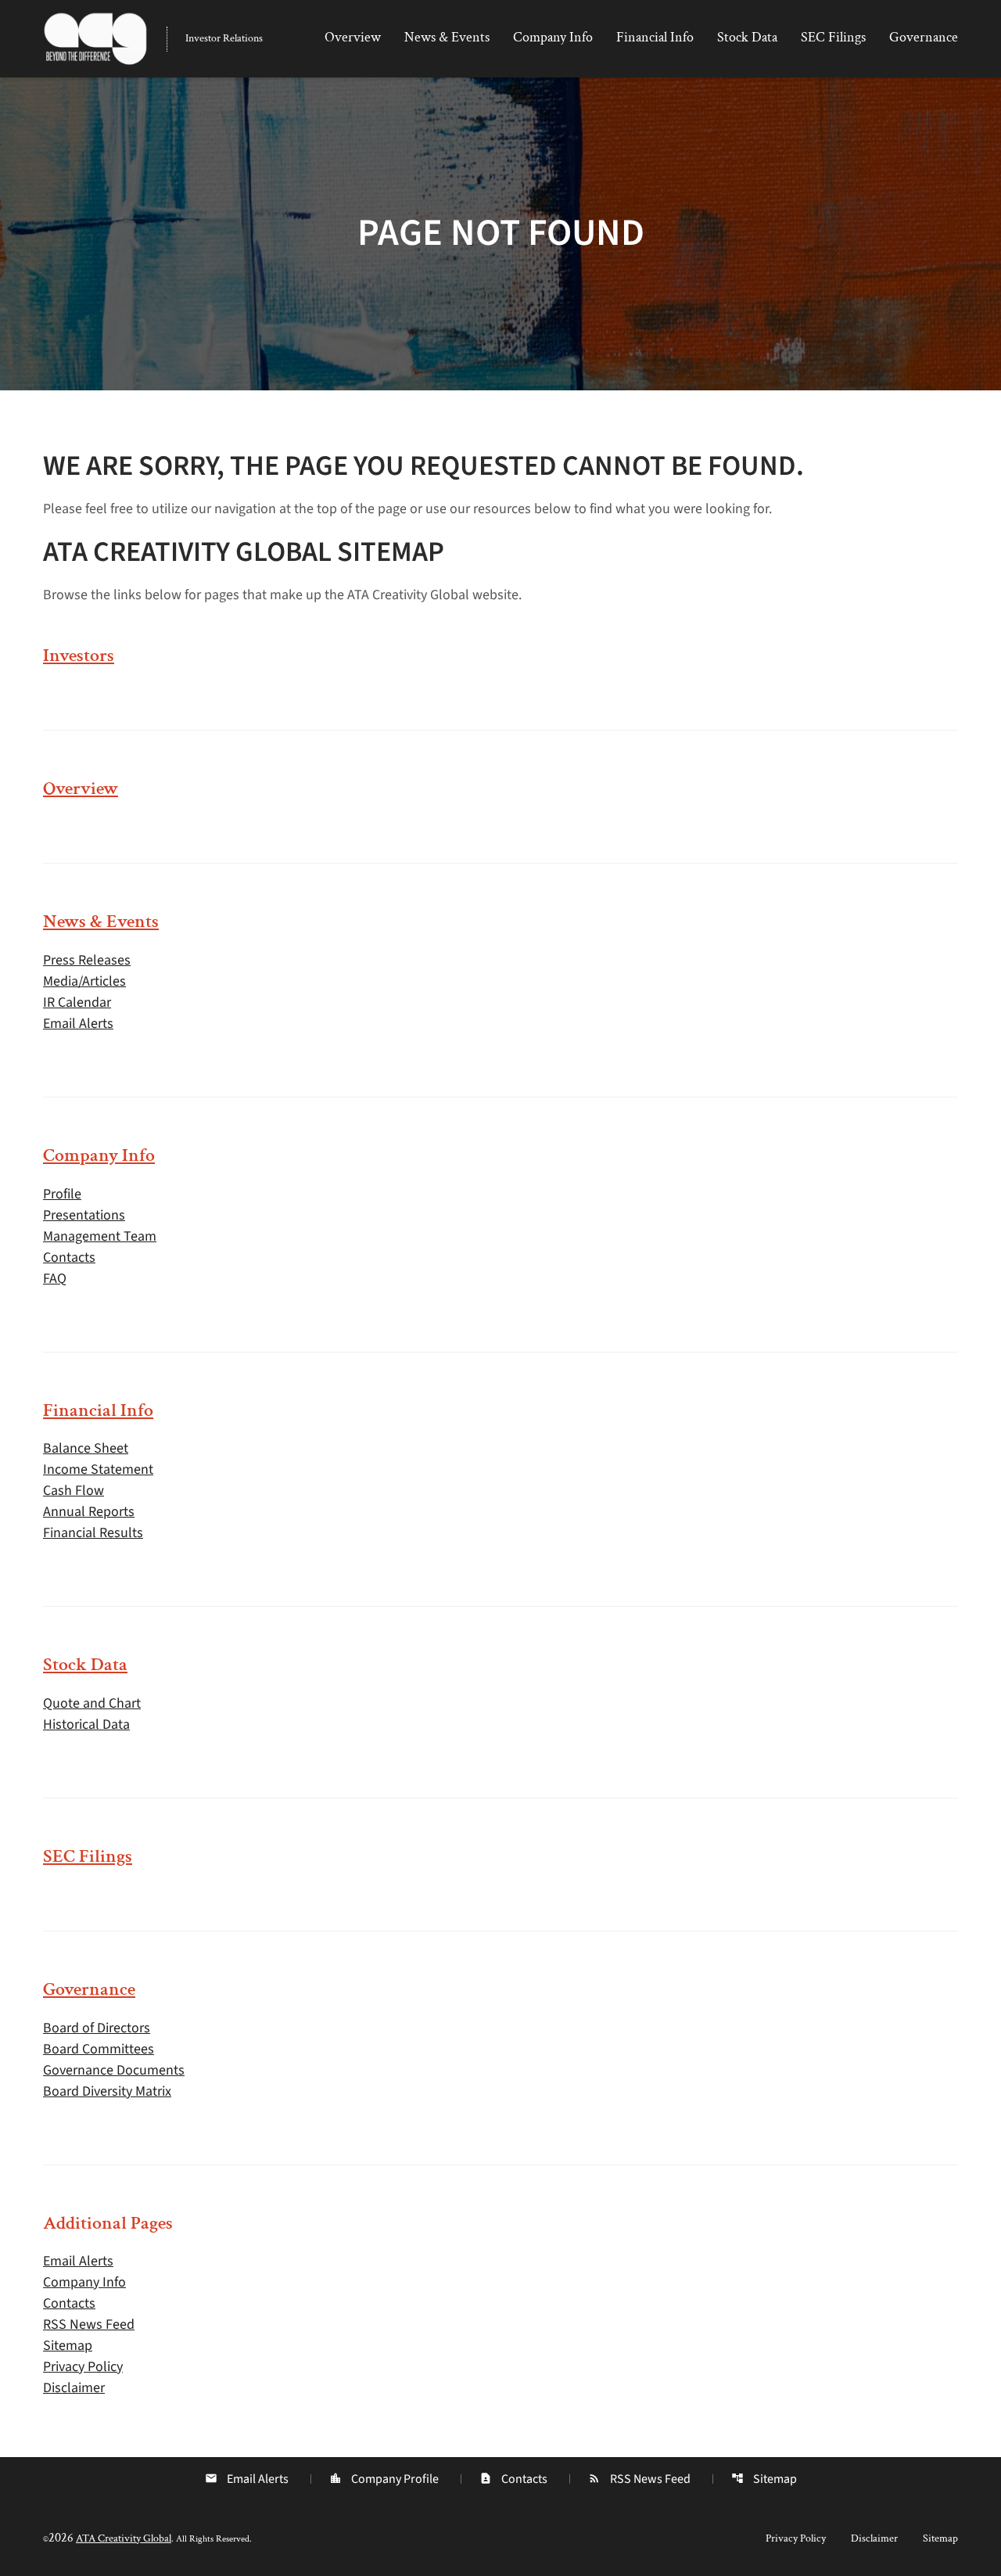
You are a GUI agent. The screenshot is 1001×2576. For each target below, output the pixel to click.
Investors (79, 655)
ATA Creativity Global (124, 2538)
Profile (62, 1194)
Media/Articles (84, 981)
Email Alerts (78, 1024)
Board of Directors (97, 2028)
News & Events (447, 37)
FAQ (55, 1279)
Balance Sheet (86, 1448)
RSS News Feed (89, 2325)
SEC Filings (833, 37)
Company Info (553, 37)
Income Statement (98, 1469)
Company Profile (384, 2479)
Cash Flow (74, 1491)
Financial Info (655, 37)
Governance (924, 37)
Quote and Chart (92, 1703)
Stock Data (747, 37)
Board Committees (99, 2049)
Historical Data (86, 1725)
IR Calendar (77, 1002)
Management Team (100, 1236)
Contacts (69, 1257)
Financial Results (93, 1533)
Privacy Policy (83, 2367)
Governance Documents (114, 2070)
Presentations (84, 1215)
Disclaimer (74, 2388)
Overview (353, 37)
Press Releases (87, 960)
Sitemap (68, 2346)
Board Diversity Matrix (107, 2091)
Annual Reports (89, 1512)
